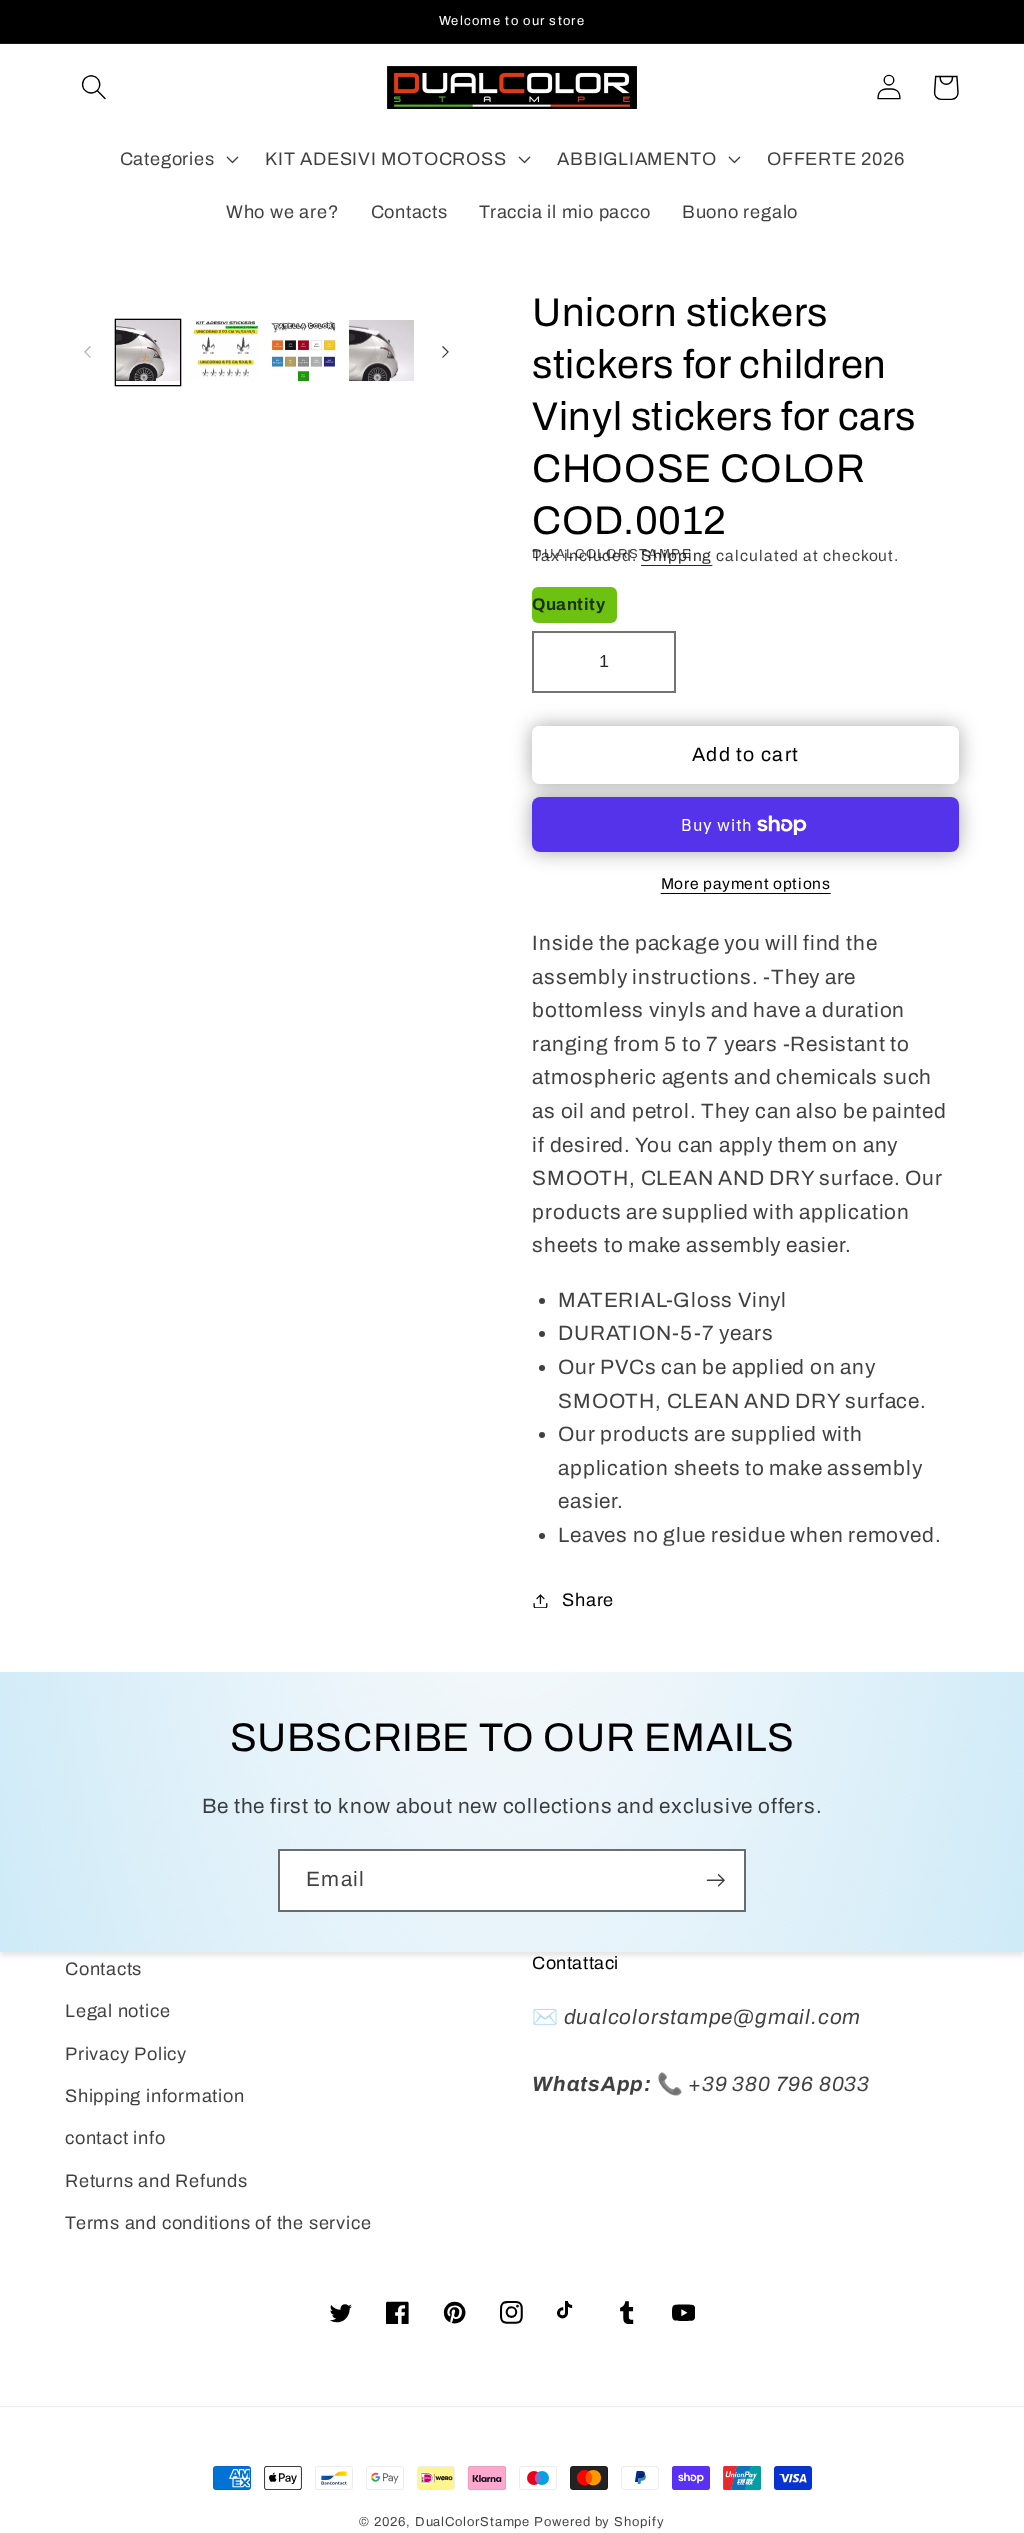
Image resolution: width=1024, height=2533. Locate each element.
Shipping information (155, 2096)
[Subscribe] (715, 1880)
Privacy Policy (126, 2054)
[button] (93, 87)
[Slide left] (87, 352)
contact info (115, 2138)
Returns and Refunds (156, 2181)
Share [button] (588, 1600)
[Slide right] (445, 352)
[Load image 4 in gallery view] (381, 352)
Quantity (568, 604)
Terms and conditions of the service (218, 2223)
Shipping (676, 555)
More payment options (746, 883)
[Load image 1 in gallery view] (148, 352)
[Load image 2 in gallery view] (225, 352)
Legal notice (117, 2011)
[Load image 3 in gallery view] (303, 352)
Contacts (103, 1969)
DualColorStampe (473, 2522)
